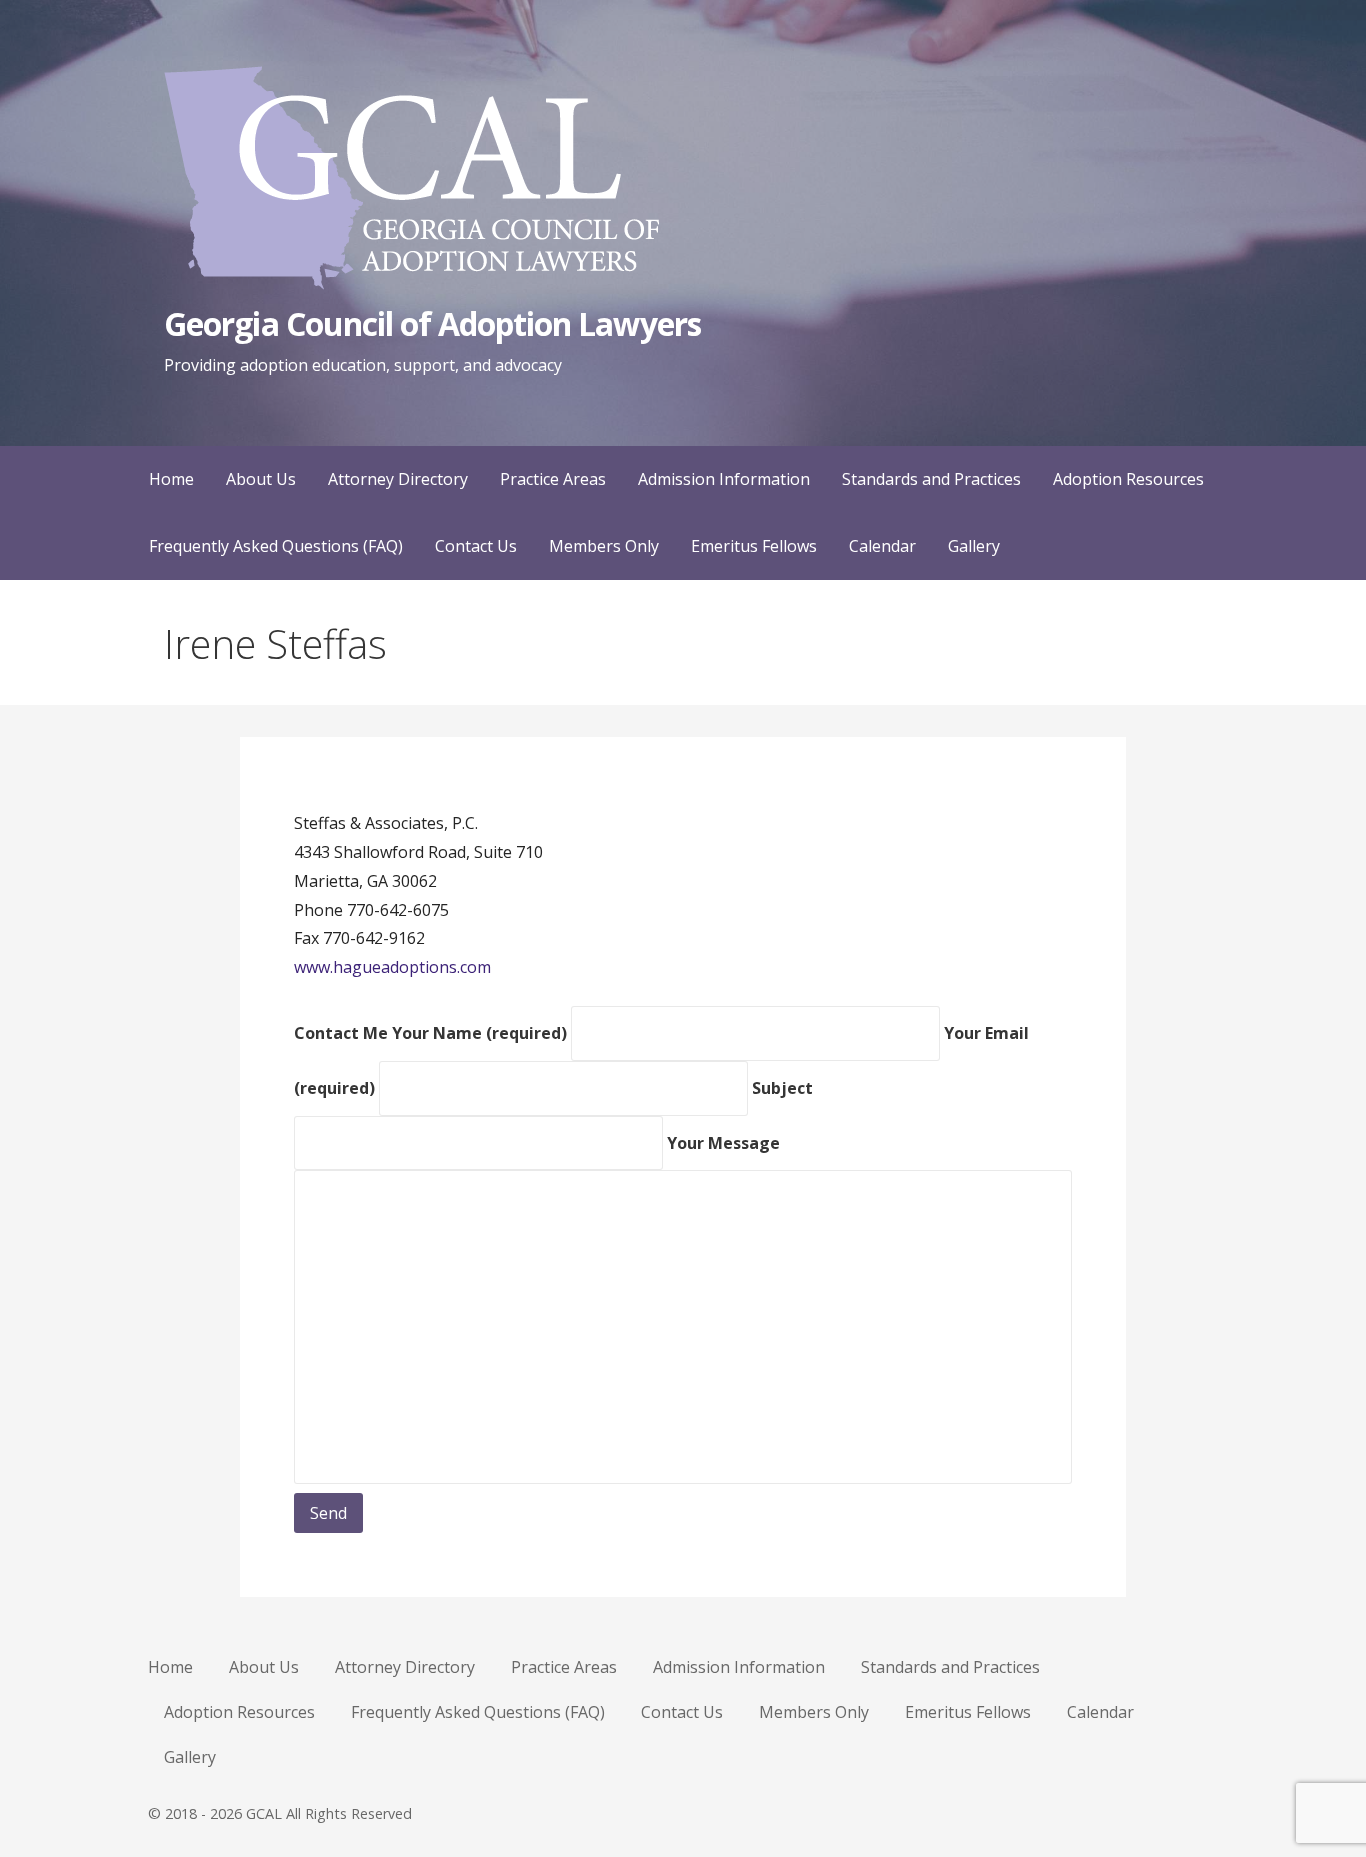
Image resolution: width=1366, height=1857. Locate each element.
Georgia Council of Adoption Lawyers (432, 323)
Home (171, 479)
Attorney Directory (398, 479)
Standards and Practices (931, 479)
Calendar (882, 546)
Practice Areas (553, 479)
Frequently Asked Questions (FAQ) (276, 546)
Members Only (604, 546)
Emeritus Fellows (754, 546)
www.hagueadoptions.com (392, 967)
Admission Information (724, 479)
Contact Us (476, 546)
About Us (261, 479)
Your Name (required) (481, 1033)
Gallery (974, 546)
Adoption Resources (1128, 479)
